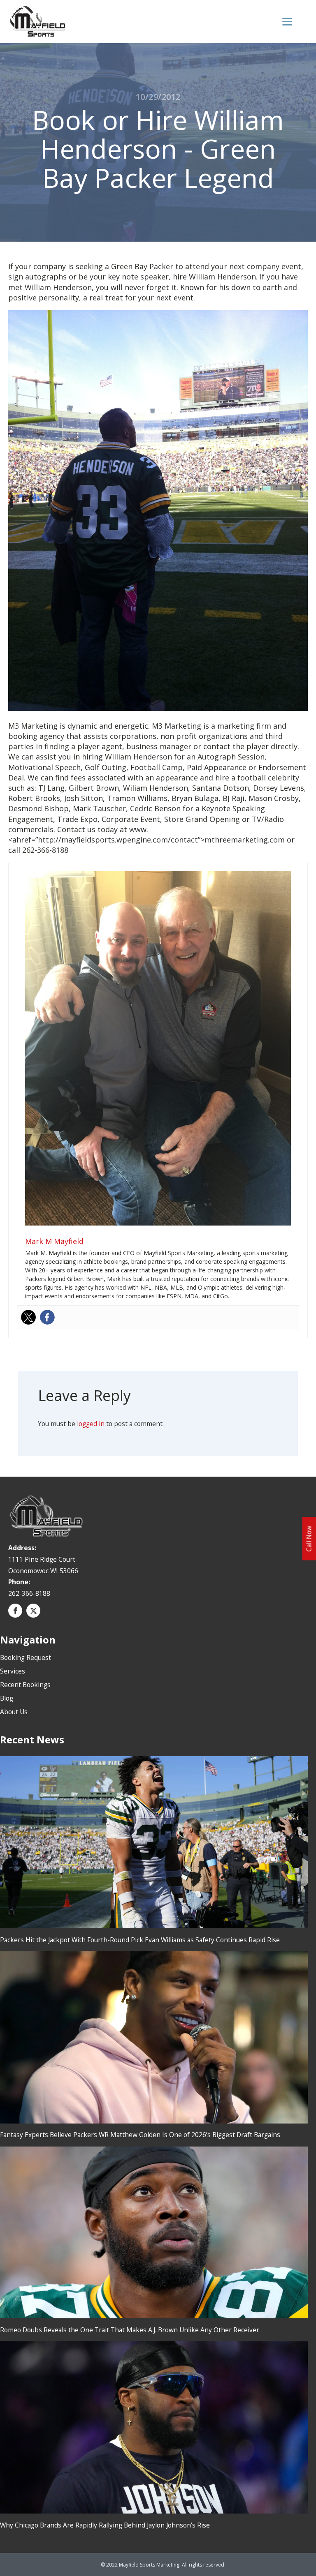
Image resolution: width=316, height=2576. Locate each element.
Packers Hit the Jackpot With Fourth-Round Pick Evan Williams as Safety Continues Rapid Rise (140, 1940)
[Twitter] (28, 1317)
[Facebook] (47, 1317)
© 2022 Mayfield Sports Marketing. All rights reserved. (163, 2565)
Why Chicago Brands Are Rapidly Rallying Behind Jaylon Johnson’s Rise (105, 2525)
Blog (7, 1698)
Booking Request (26, 1657)
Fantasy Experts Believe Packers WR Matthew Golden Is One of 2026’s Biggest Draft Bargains (140, 2135)
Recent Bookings (25, 1685)
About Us (14, 1712)
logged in (91, 1424)
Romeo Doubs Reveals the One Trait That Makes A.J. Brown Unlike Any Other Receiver (130, 2330)
